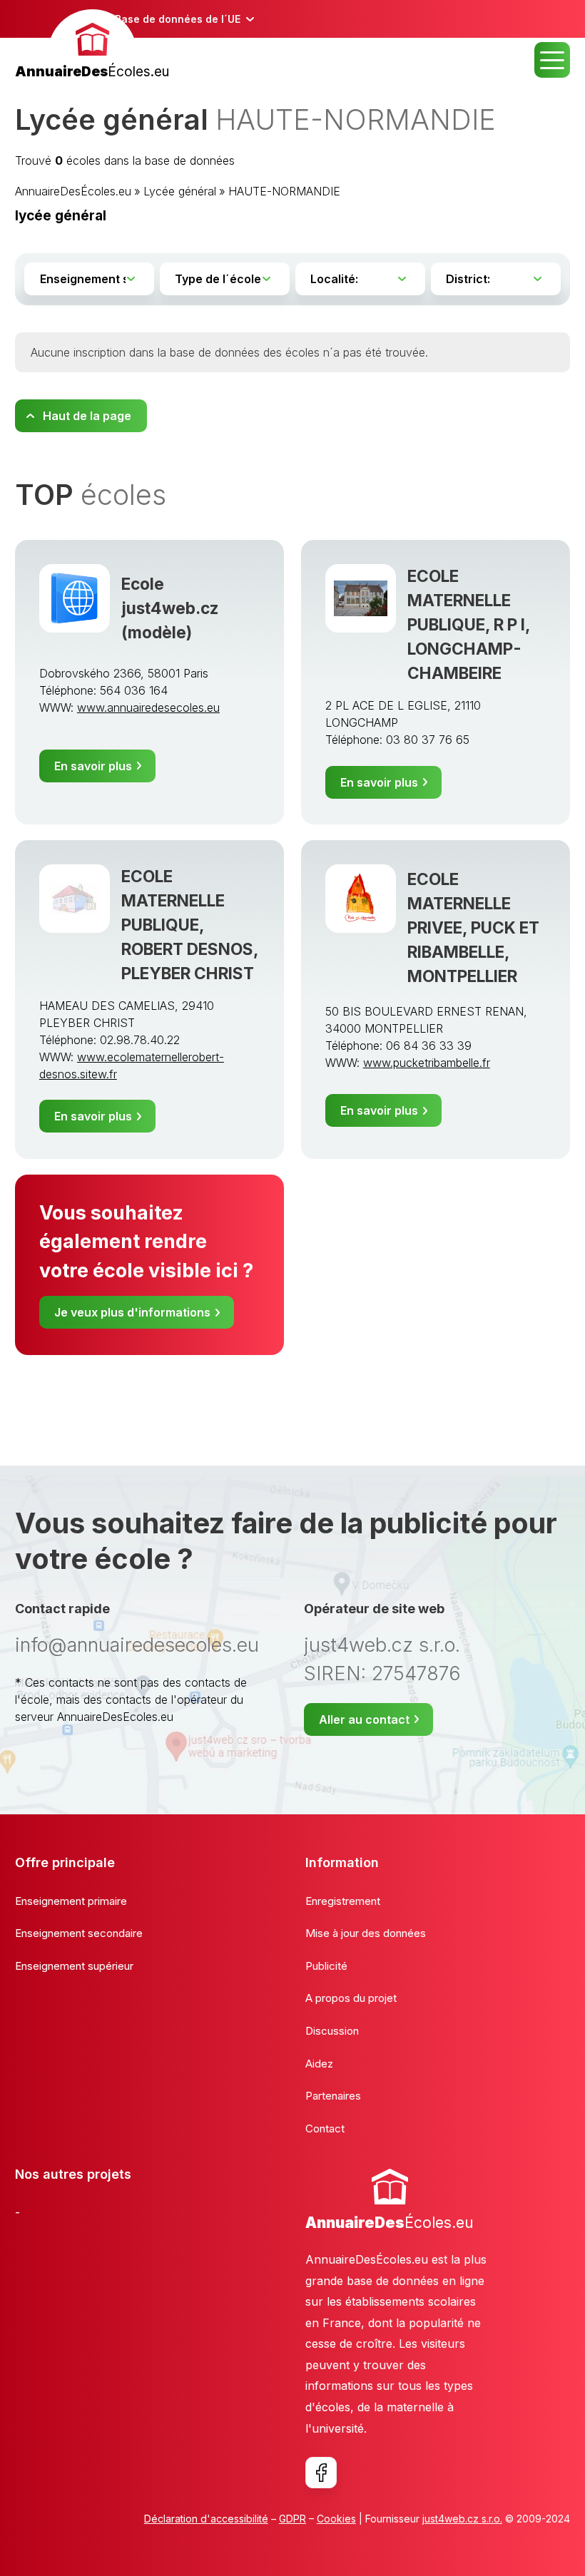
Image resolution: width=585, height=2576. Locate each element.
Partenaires (333, 2096)
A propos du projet (351, 1998)
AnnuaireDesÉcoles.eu (73, 191)
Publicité (326, 1966)
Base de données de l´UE (178, 19)
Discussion (332, 2031)
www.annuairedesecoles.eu (148, 707)
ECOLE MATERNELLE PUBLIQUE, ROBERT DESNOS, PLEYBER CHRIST (190, 925)
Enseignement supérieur (74, 1966)
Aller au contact (364, 1719)
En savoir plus (93, 766)
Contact (325, 2128)
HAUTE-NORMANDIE (284, 191)
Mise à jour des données (366, 1933)
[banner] (92, 46)
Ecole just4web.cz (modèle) (170, 608)
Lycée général (180, 191)
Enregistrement (343, 1901)
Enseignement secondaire (79, 1933)
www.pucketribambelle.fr (427, 1063)
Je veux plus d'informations (132, 1312)
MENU (552, 60)
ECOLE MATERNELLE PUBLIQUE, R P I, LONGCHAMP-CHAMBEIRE (469, 624)
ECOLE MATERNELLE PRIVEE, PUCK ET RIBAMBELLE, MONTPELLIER (473, 927)
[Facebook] (321, 2473)
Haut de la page (87, 416)
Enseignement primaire (71, 1901)
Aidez (319, 2064)
